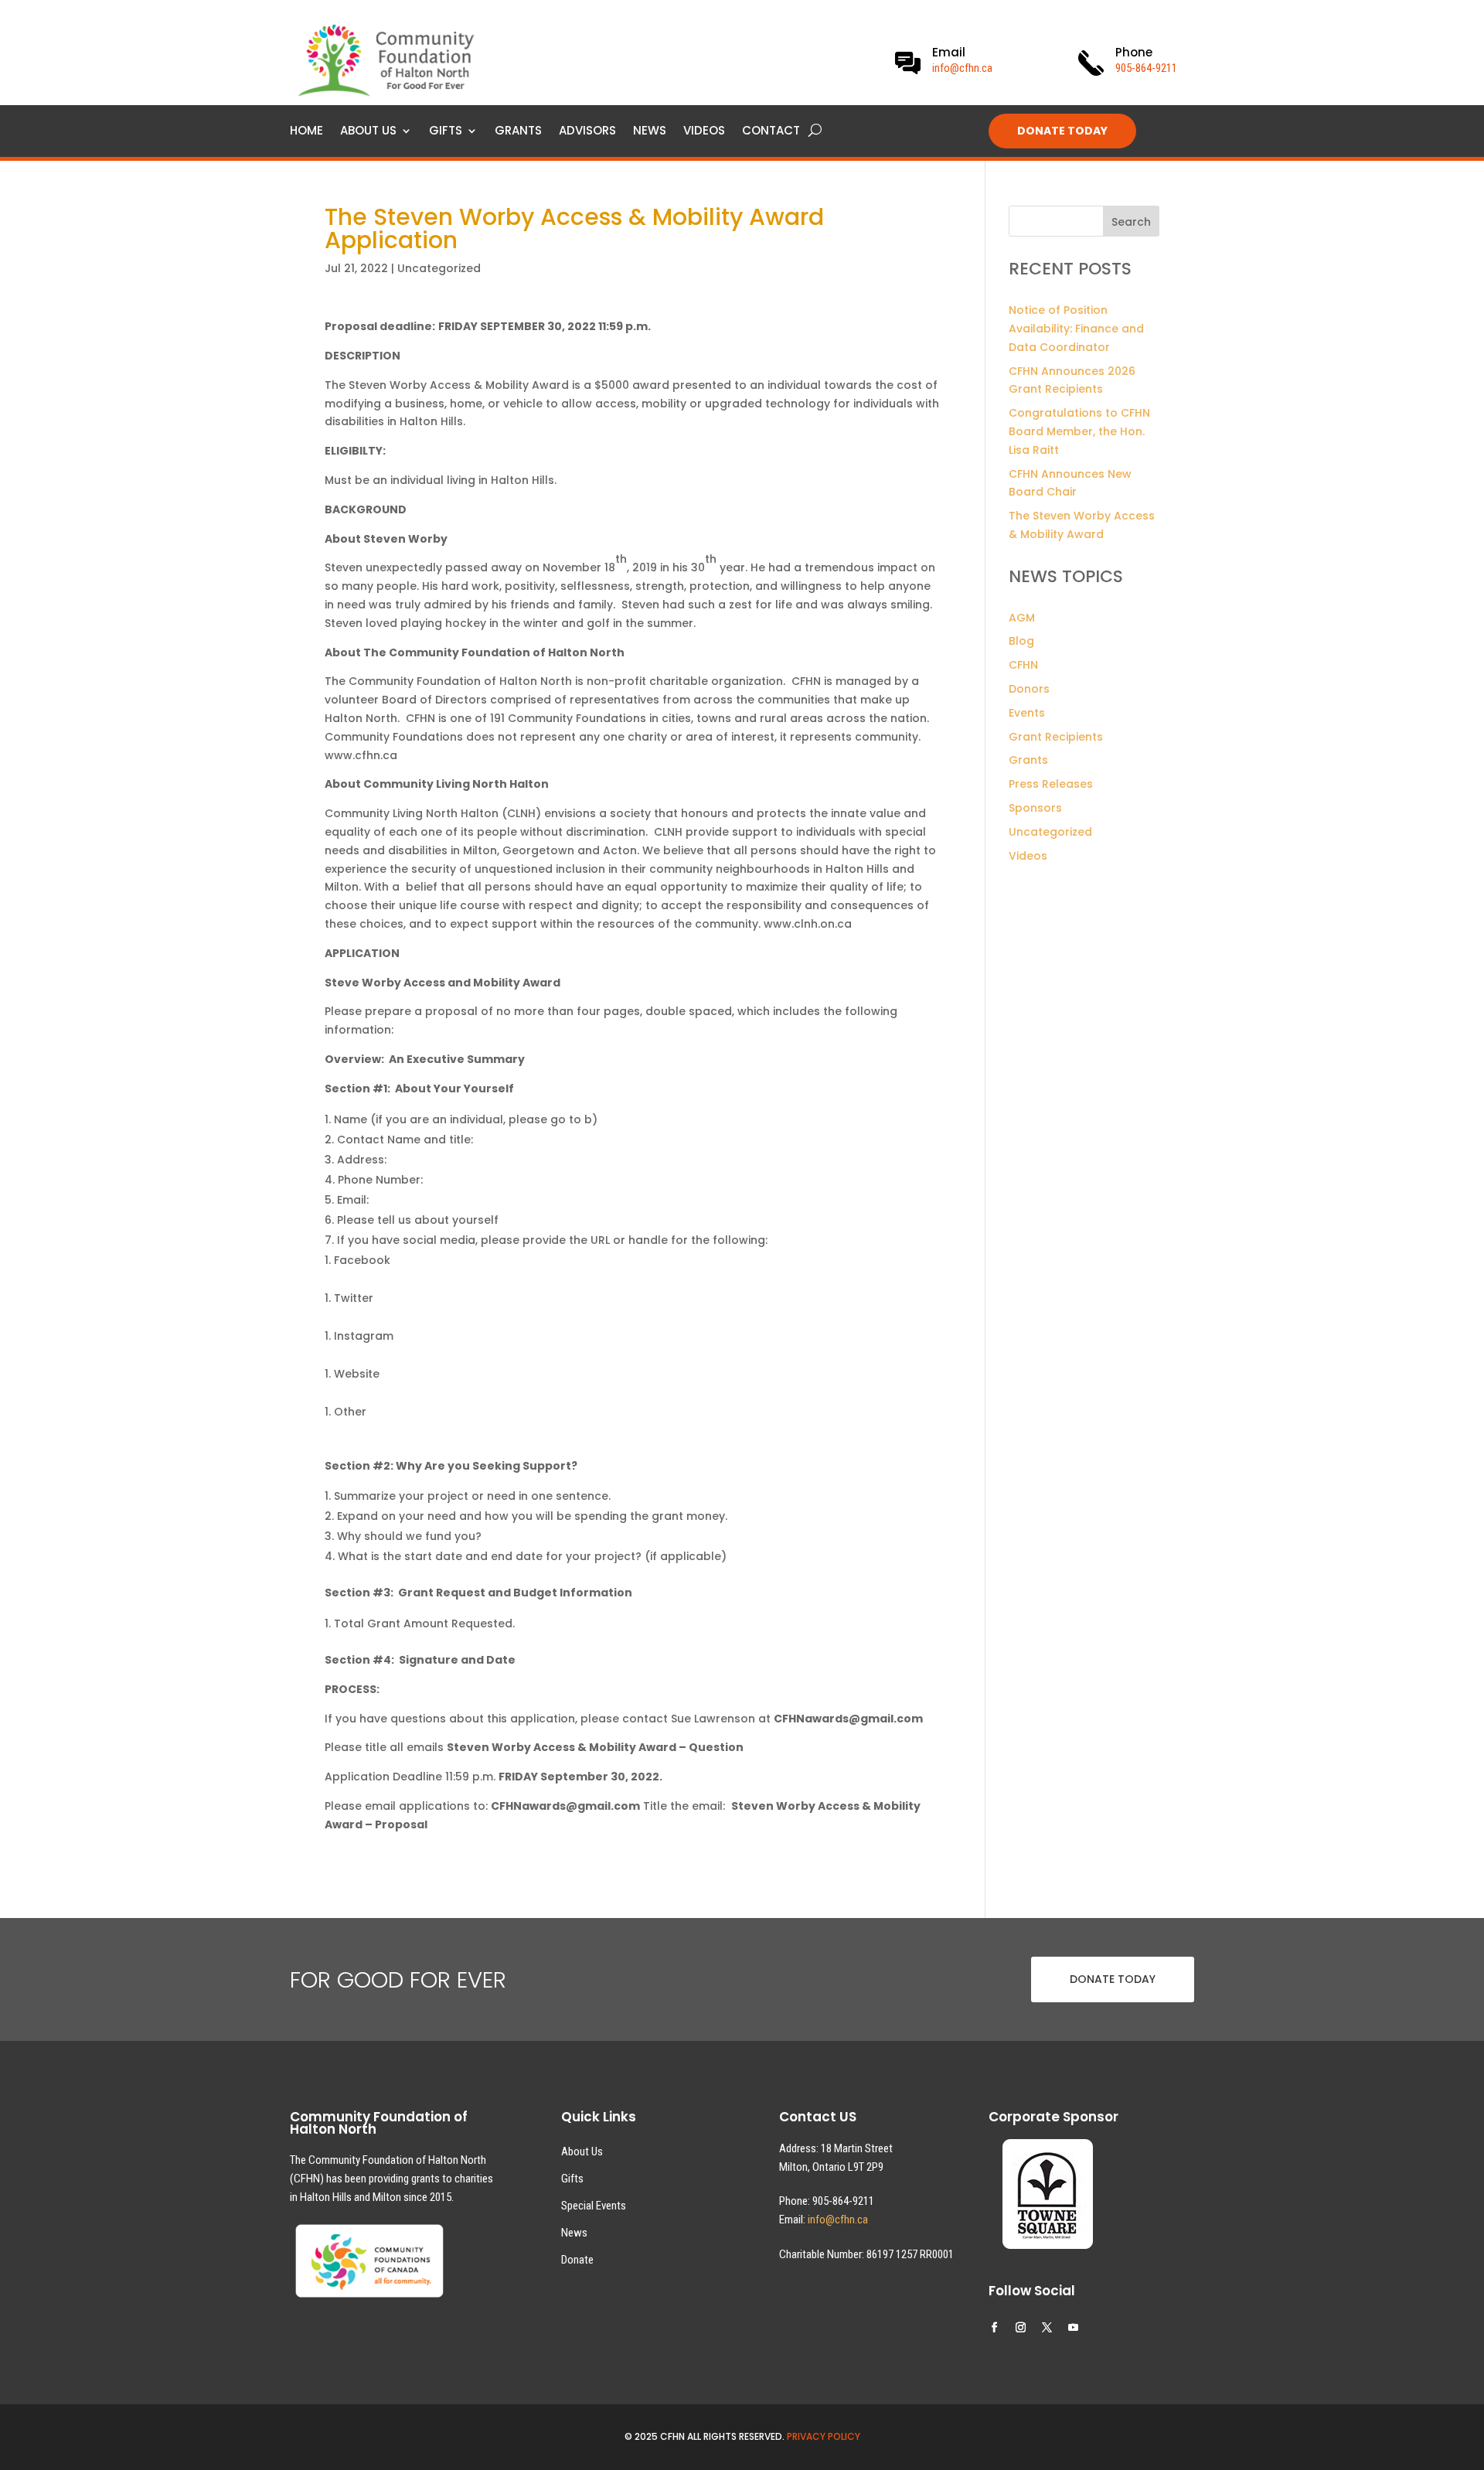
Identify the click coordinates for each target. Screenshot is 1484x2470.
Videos (1028, 856)
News (574, 2233)
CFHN (1023, 665)
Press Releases (1051, 784)
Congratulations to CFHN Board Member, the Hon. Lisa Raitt (1079, 431)
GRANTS (518, 132)
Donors (1029, 689)
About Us (582, 2151)
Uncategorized (439, 268)
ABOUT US (368, 132)
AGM (1022, 618)
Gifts (572, 2179)
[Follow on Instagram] (1021, 2328)
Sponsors (1035, 808)
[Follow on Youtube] (1074, 2328)
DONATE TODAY (1062, 131)
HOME (306, 132)
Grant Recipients (1056, 737)
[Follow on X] (1047, 2328)
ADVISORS (587, 132)
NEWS (650, 132)
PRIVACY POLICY (824, 2436)
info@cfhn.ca (962, 68)
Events (1027, 713)
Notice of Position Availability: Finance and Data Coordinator (1076, 329)
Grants (1028, 760)
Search (1131, 222)
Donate (577, 2260)
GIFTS (446, 132)
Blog (1021, 641)
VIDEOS (704, 132)
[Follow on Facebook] (995, 2328)
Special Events (594, 2206)
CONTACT (771, 132)
